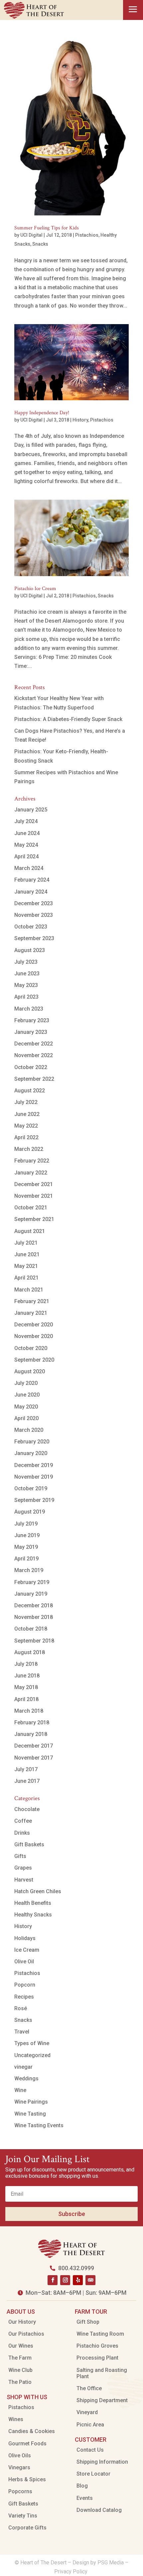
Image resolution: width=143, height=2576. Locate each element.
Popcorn (25, 1985)
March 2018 (29, 1711)
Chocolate (27, 1809)
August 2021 (30, 1231)
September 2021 (34, 1219)
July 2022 (26, 1102)
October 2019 (31, 1488)
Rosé (21, 2008)
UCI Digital (31, 235)
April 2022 (26, 1137)
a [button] (133, 10)
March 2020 (29, 1430)
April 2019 (26, 1559)
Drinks (22, 1833)
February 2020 (32, 1442)
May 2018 (26, 1687)
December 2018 (34, 1605)
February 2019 (32, 1582)
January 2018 (31, 1734)
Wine (20, 2090)
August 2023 (30, 950)
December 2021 (34, 1184)
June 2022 (27, 1114)
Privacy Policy (71, 2572)
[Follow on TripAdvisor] (90, 2280)
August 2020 (30, 1371)
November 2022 (34, 1055)
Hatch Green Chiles (38, 1891)
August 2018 (30, 1652)
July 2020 (26, 1383)
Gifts (20, 1856)
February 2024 (32, 880)
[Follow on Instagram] (65, 2280)
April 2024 (26, 857)
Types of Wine (32, 2043)
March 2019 (29, 1570)
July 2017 (26, 1769)
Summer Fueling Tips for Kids (47, 228)
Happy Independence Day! (42, 413)
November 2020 (34, 1336)
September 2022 (34, 1079)
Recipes (24, 1997)
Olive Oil (24, 1962)
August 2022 (30, 1091)
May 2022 (26, 1126)
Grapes (23, 1868)
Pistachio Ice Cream (35, 589)
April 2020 (26, 1418)
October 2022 (31, 1067)
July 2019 (26, 1524)
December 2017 (34, 1746)
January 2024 (31, 892)
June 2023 (27, 974)
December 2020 (34, 1325)
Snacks (40, 244)
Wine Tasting (30, 2114)
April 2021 (26, 1278)
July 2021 (26, 1243)
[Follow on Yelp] (78, 2280)
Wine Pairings (31, 2102)
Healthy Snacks (33, 1915)
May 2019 (26, 1547)
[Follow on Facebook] (53, 2280)
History (80, 420)
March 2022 (29, 1149)
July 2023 (26, 962)
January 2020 (31, 1453)
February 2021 (32, 1301)
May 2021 (26, 1266)
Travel (22, 2032)
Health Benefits (33, 1903)
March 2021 (29, 1290)
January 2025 (31, 810)
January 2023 (31, 1032)
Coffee (23, 1821)
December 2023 (34, 903)
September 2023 (34, 938)
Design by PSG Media (98, 2563)
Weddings (26, 2079)
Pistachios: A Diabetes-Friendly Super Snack (68, 719)
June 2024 (27, 833)
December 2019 (34, 1465)
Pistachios (87, 235)
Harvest (24, 1880)
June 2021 (27, 1254)
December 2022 (34, 1044)
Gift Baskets (29, 1844)
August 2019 (30, 1512)
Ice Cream (27, 1950)
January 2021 (31, 1313)
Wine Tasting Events (39, 2125)
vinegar (23, 2067)
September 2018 (34, 1641)
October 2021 (31, 1208)
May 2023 (26, 985)
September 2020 (34, 1360)
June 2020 (27, 1395)
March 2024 (29, 868)
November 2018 (34, 1617)
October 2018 (31, 1629)
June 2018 (27, 1676)
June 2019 (27, 1535)
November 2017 (34, 1758)
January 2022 (31, 1173)
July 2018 (26, 1664)
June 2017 (27, 1781)
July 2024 (26, 821)
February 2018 (32, 1722)
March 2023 (29, 1009)
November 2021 (34, 1196)
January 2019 (31, 1594)
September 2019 (34, 1500)
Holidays (25, 1938)
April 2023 (26, 997)
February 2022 (32, 1161)
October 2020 (31, 1348)
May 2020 (26, 1407)
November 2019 (34, 1477)
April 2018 (26, 1699)
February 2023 (32, 1020)
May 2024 (26, 845)
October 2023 (31, 927)
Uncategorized (32, 2055)
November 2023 (34, 915)
